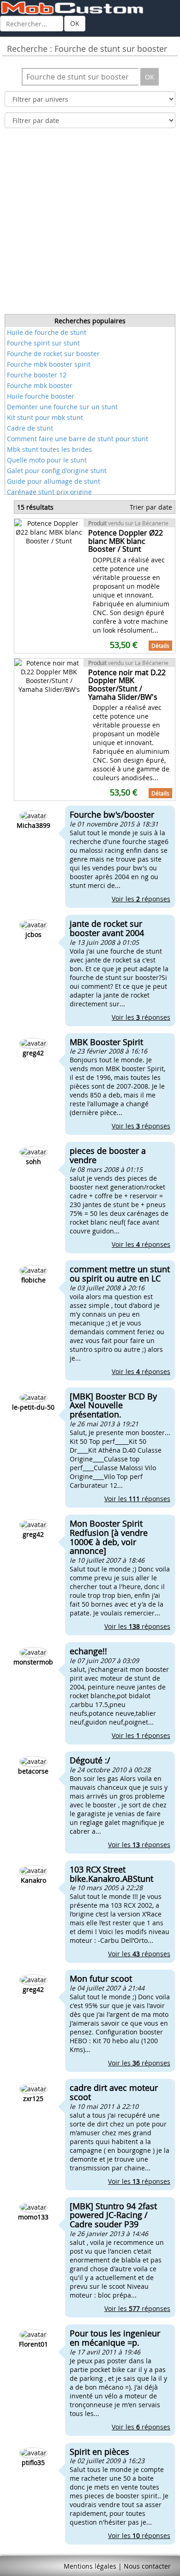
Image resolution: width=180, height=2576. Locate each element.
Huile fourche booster (41, 396)
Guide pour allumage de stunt (54, 481)
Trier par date (151, 507)
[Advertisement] (90, 224)
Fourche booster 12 (37, 375)
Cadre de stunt (30, 428)
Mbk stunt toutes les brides (49, 449)
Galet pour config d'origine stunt (57, 471)
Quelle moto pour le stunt (47, 460)
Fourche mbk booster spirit (49, 364)
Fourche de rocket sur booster (53, 354)
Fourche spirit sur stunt (43, 343)
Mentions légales (90, 2566)
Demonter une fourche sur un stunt (62, 407)
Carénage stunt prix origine (49, 492)
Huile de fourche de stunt (47, 332)
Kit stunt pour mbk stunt (45, 417)
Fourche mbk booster (40, 385)
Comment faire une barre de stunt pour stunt (78, 439)
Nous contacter (147, 2566)
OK (75, 23)
